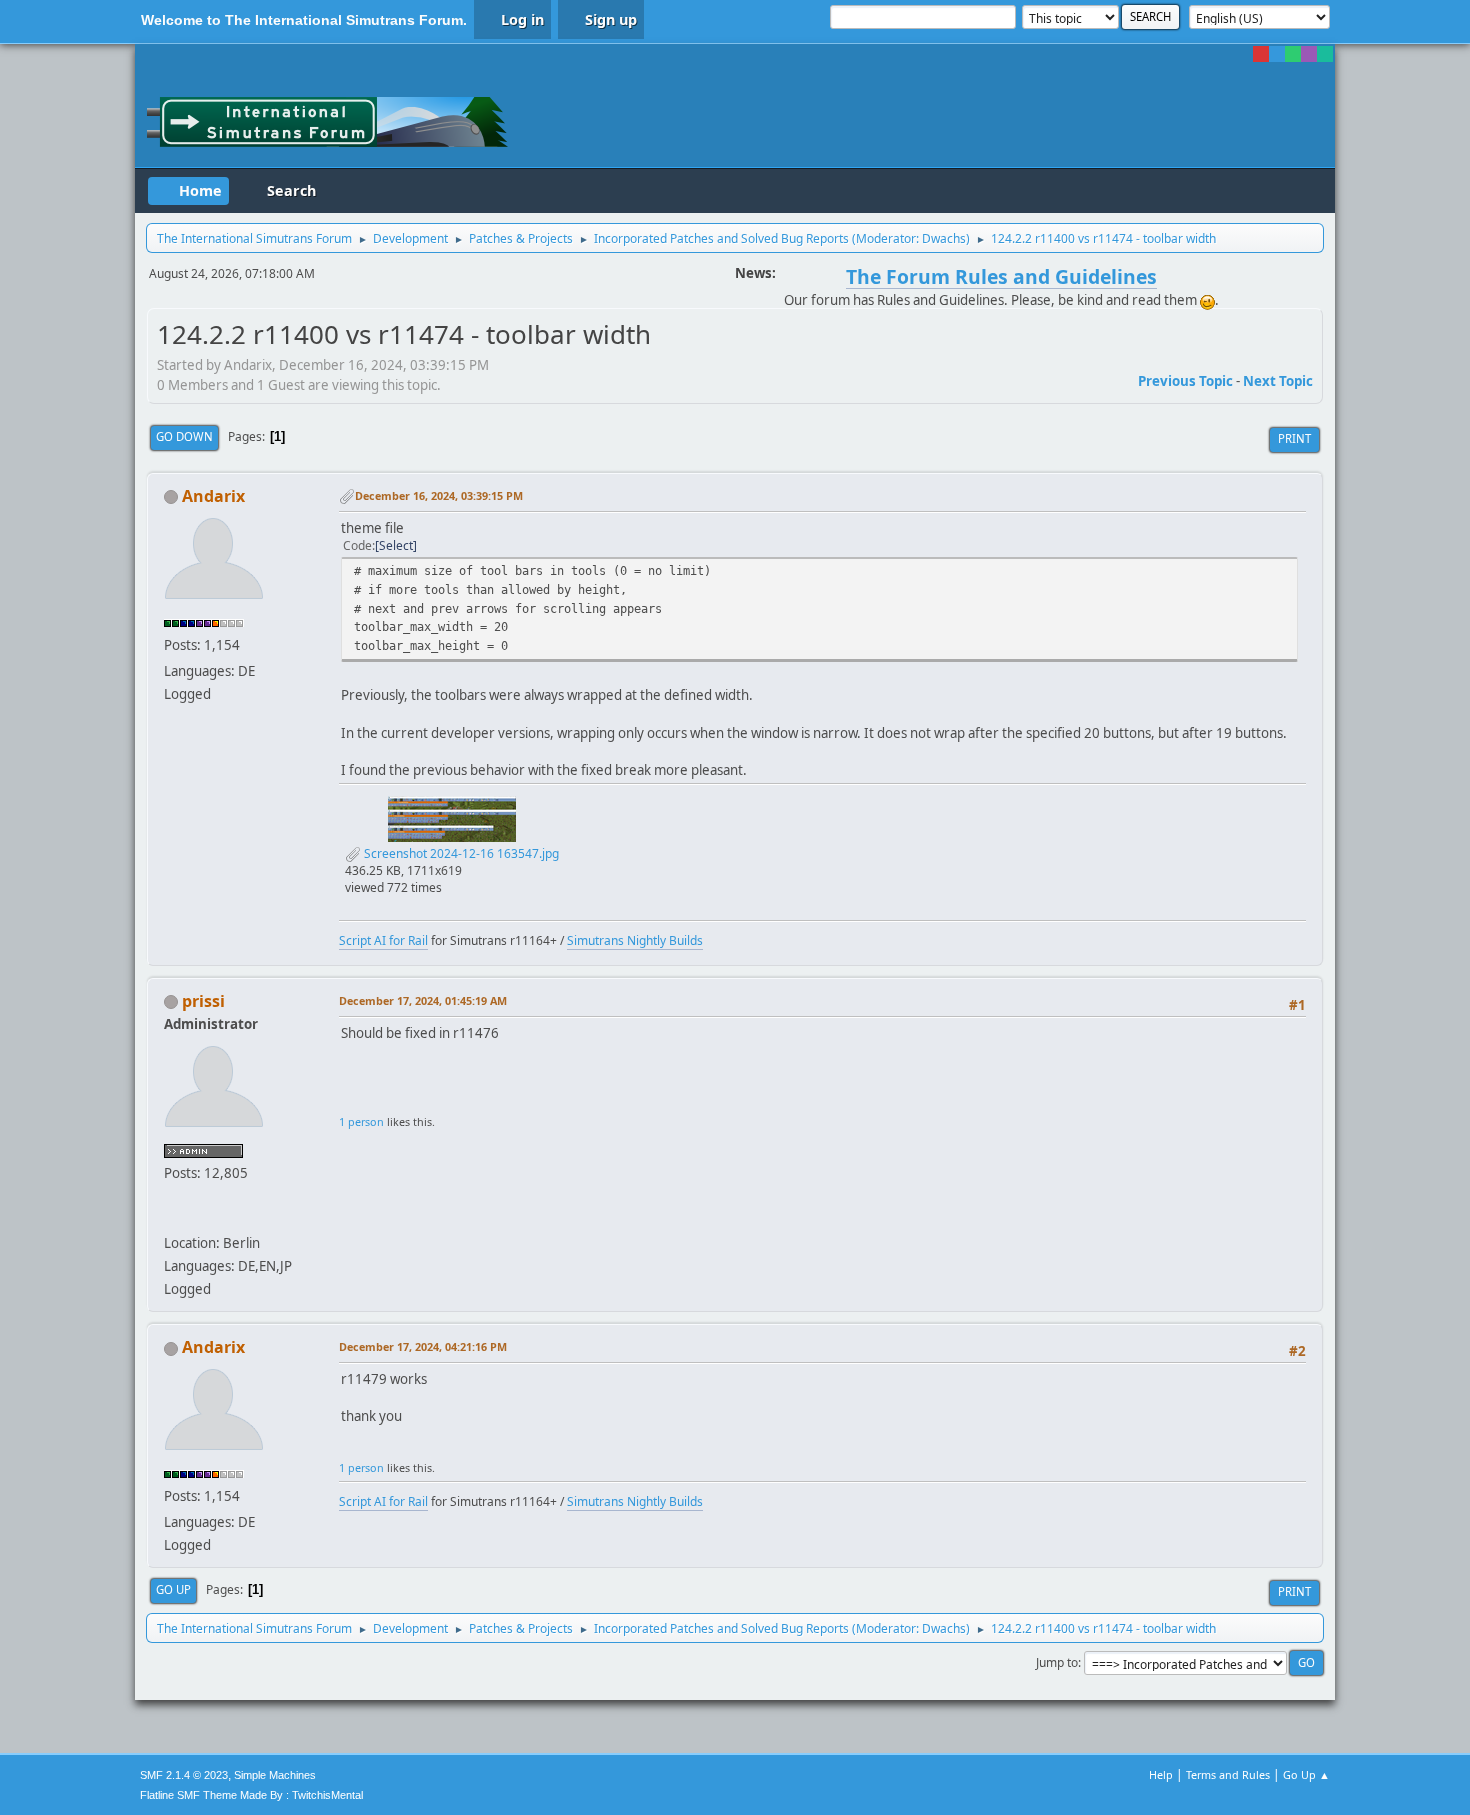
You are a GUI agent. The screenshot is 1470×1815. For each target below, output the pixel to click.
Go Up (173, 1589)
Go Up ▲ (1306, 1774)
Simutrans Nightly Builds (635, 940)
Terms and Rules (1228, 1774)
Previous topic (1185, 381)
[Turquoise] (1325, 54)
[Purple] (1309, 54)
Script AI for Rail (383, 940)
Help (1161, 1774)
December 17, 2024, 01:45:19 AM (423, 1000)
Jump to (1057, 1662)
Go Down (184, 436)
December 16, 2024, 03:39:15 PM (439, 495)
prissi (203, 1001)
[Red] (1261, 54)
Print (1294, 438)
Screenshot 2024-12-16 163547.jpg (460, 853)
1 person (361, 1121)
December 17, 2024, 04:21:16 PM (423, 1346)
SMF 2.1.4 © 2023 (184, 1775)
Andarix (213, 496)
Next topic (1278, 381)
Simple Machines (275, 1775)
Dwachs (944, 238)
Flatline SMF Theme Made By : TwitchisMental (251, 1795)
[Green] (1293, 54)
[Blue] (1277, 54)
